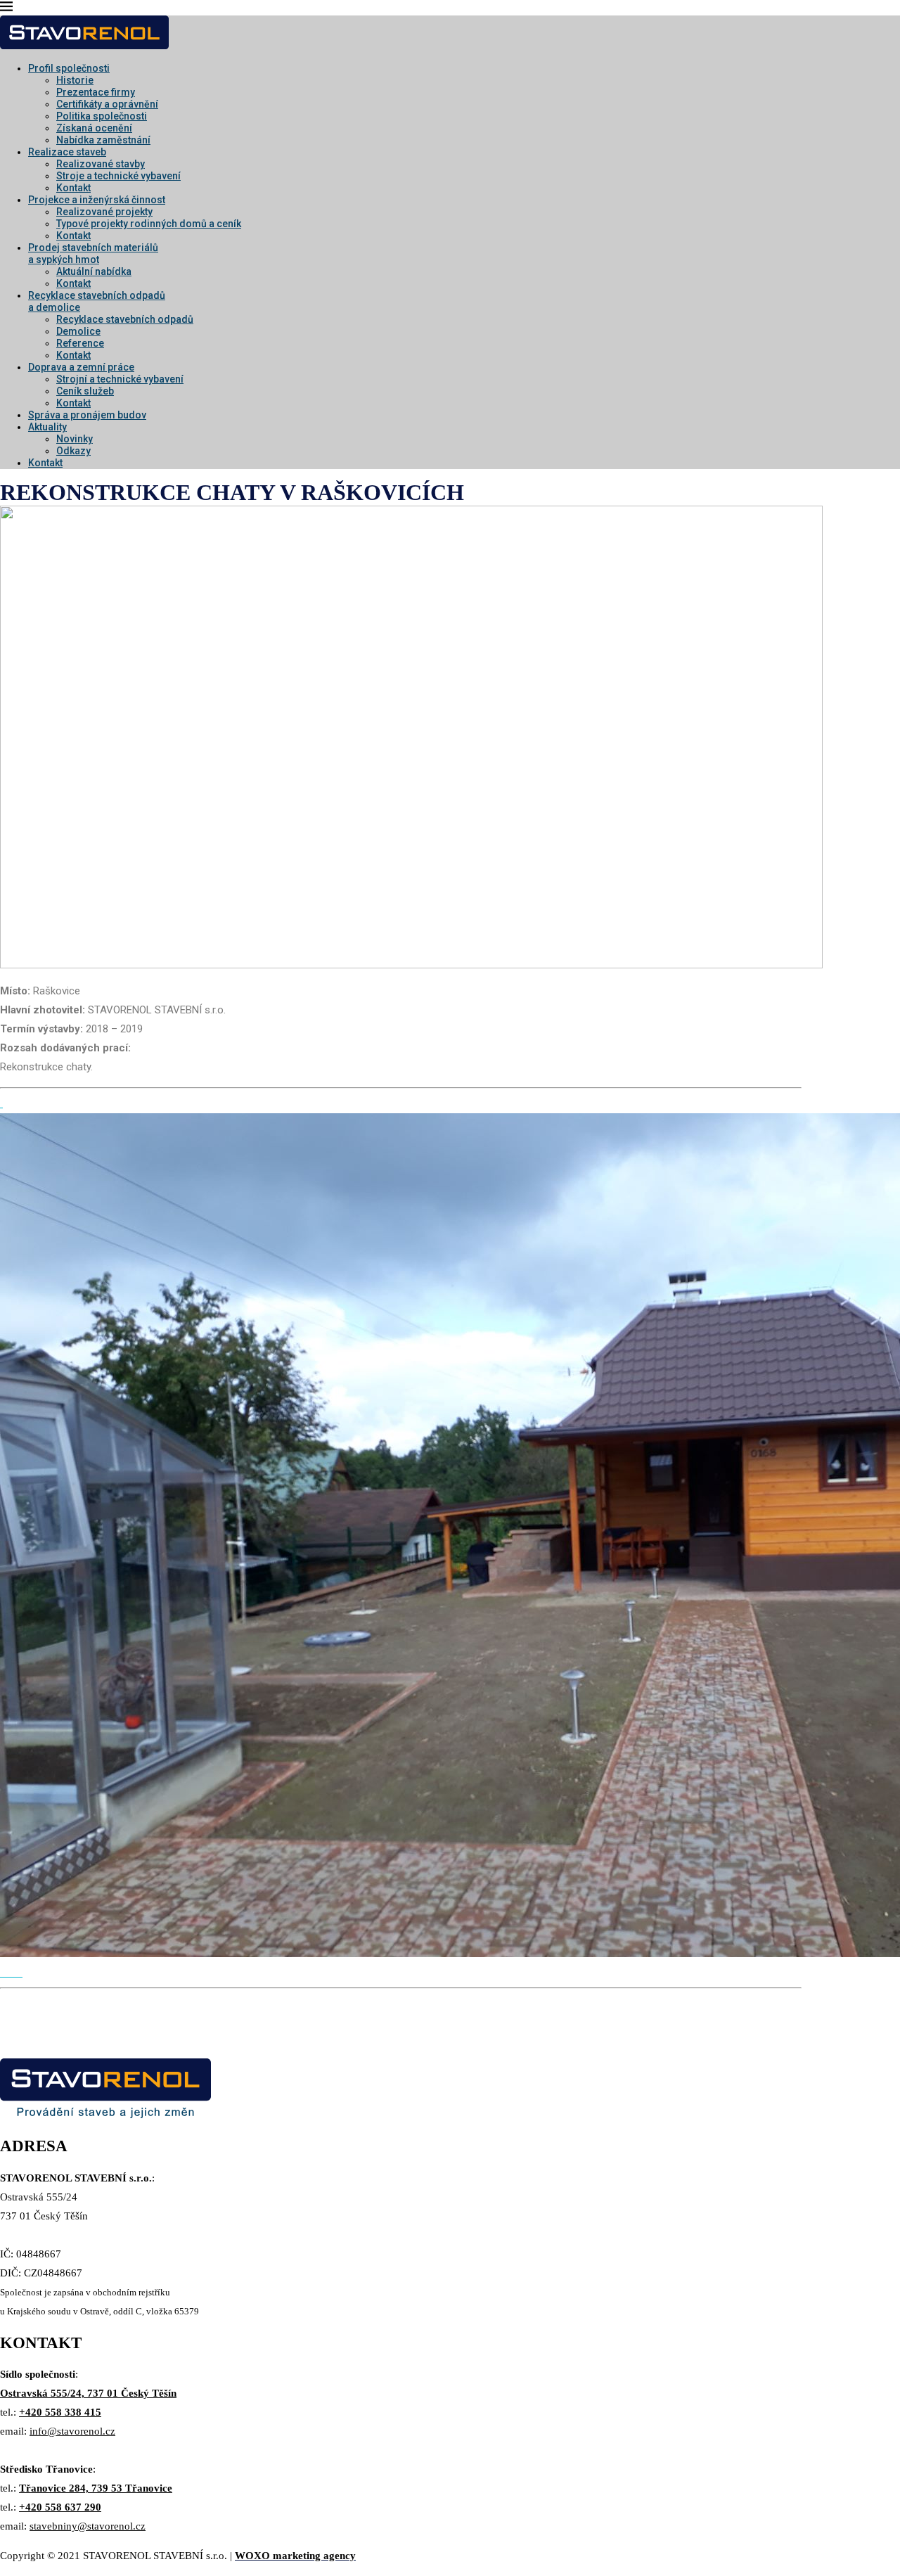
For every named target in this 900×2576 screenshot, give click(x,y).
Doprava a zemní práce (81, 367)
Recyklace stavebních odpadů (125, 319)
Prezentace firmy (96, 92)
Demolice (78, 331)
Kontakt (73, 188)
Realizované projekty (104, 212)
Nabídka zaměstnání (103, 140)
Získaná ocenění (94, 128)
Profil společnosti (69, 68)
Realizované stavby (101, 164)
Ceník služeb (85, 391)
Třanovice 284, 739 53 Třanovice (96, 2488)
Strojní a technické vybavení (120, 379)
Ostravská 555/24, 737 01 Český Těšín (88, 2393)
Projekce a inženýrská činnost (97, 200)
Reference (80, 343)
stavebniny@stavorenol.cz (88, 2526)
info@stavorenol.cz (72, 2431)
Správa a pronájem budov (87, 415)
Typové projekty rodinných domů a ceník (149, 224)
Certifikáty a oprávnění (107, 104)
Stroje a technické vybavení (118, 176)
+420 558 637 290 (60, 2507)
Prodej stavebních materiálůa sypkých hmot (93, 254)
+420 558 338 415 (60, 2412)
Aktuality (47, 427)
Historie (75, 80)
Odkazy (73, 451)
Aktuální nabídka (94, 271)
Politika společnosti (102, 116)
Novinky (75, 439)
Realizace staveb (67, 152)
